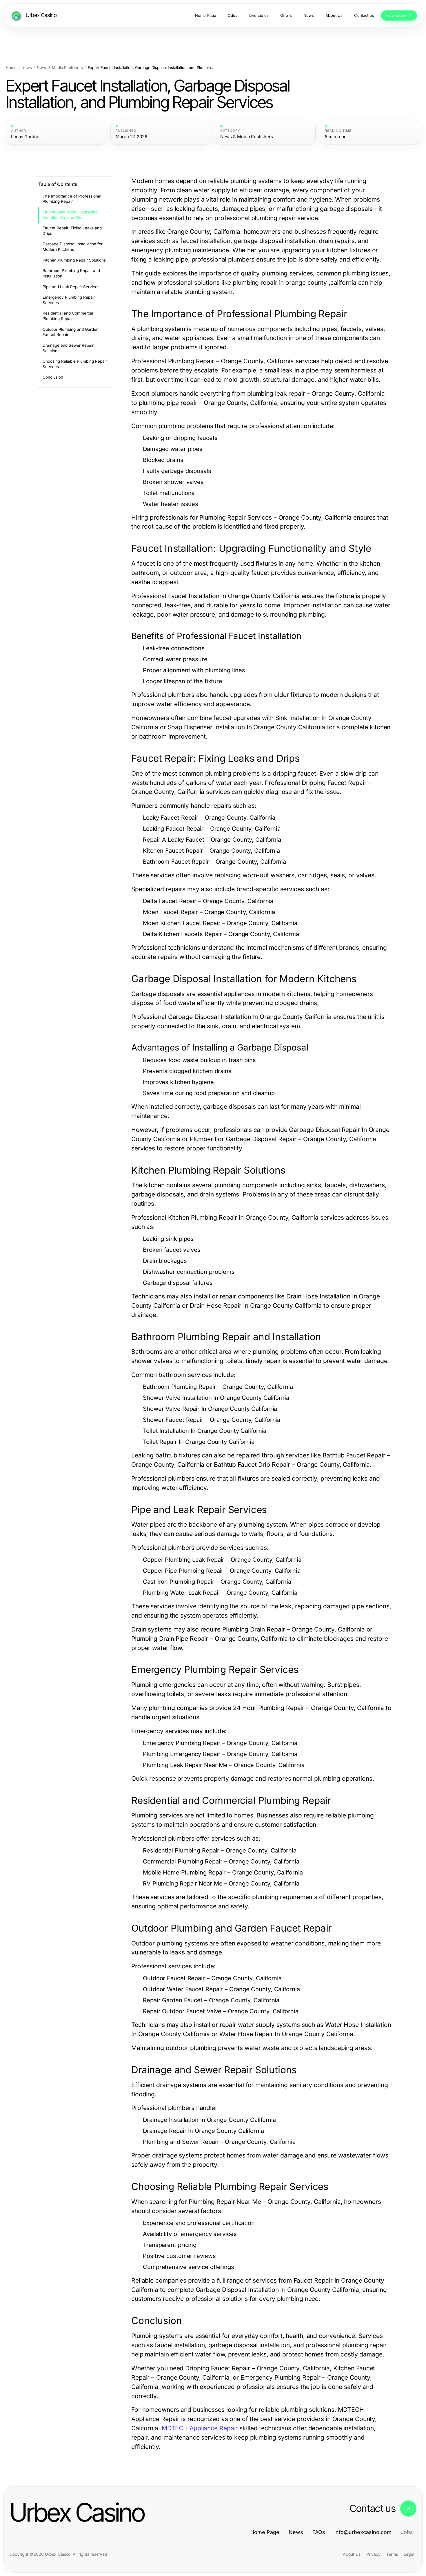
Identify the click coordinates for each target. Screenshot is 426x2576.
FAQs (319, 2532)
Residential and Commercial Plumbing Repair (68, 316)
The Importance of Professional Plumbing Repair (72, 199)
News (27, 68)
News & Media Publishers (60, 68)
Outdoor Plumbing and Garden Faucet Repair (71, 332)
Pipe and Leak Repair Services (71, 287)
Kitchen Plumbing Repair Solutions (74, 260)
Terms (392, 2554)
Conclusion (53, 377)
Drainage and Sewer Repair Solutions (68, 348)
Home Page (265, 2532)
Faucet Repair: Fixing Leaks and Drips (72, 231)
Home (11, 68)
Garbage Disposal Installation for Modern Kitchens (73, 247)
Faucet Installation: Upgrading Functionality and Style (70, 215)
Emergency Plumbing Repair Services (69, 300)
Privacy (373, 2554)
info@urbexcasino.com (363, 2532)
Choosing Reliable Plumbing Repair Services (75, 364)
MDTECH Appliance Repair (200, 2428)
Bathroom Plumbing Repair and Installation (71, 273)
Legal (409, 2554)
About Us (352, 2554)
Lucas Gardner (26, 137)
